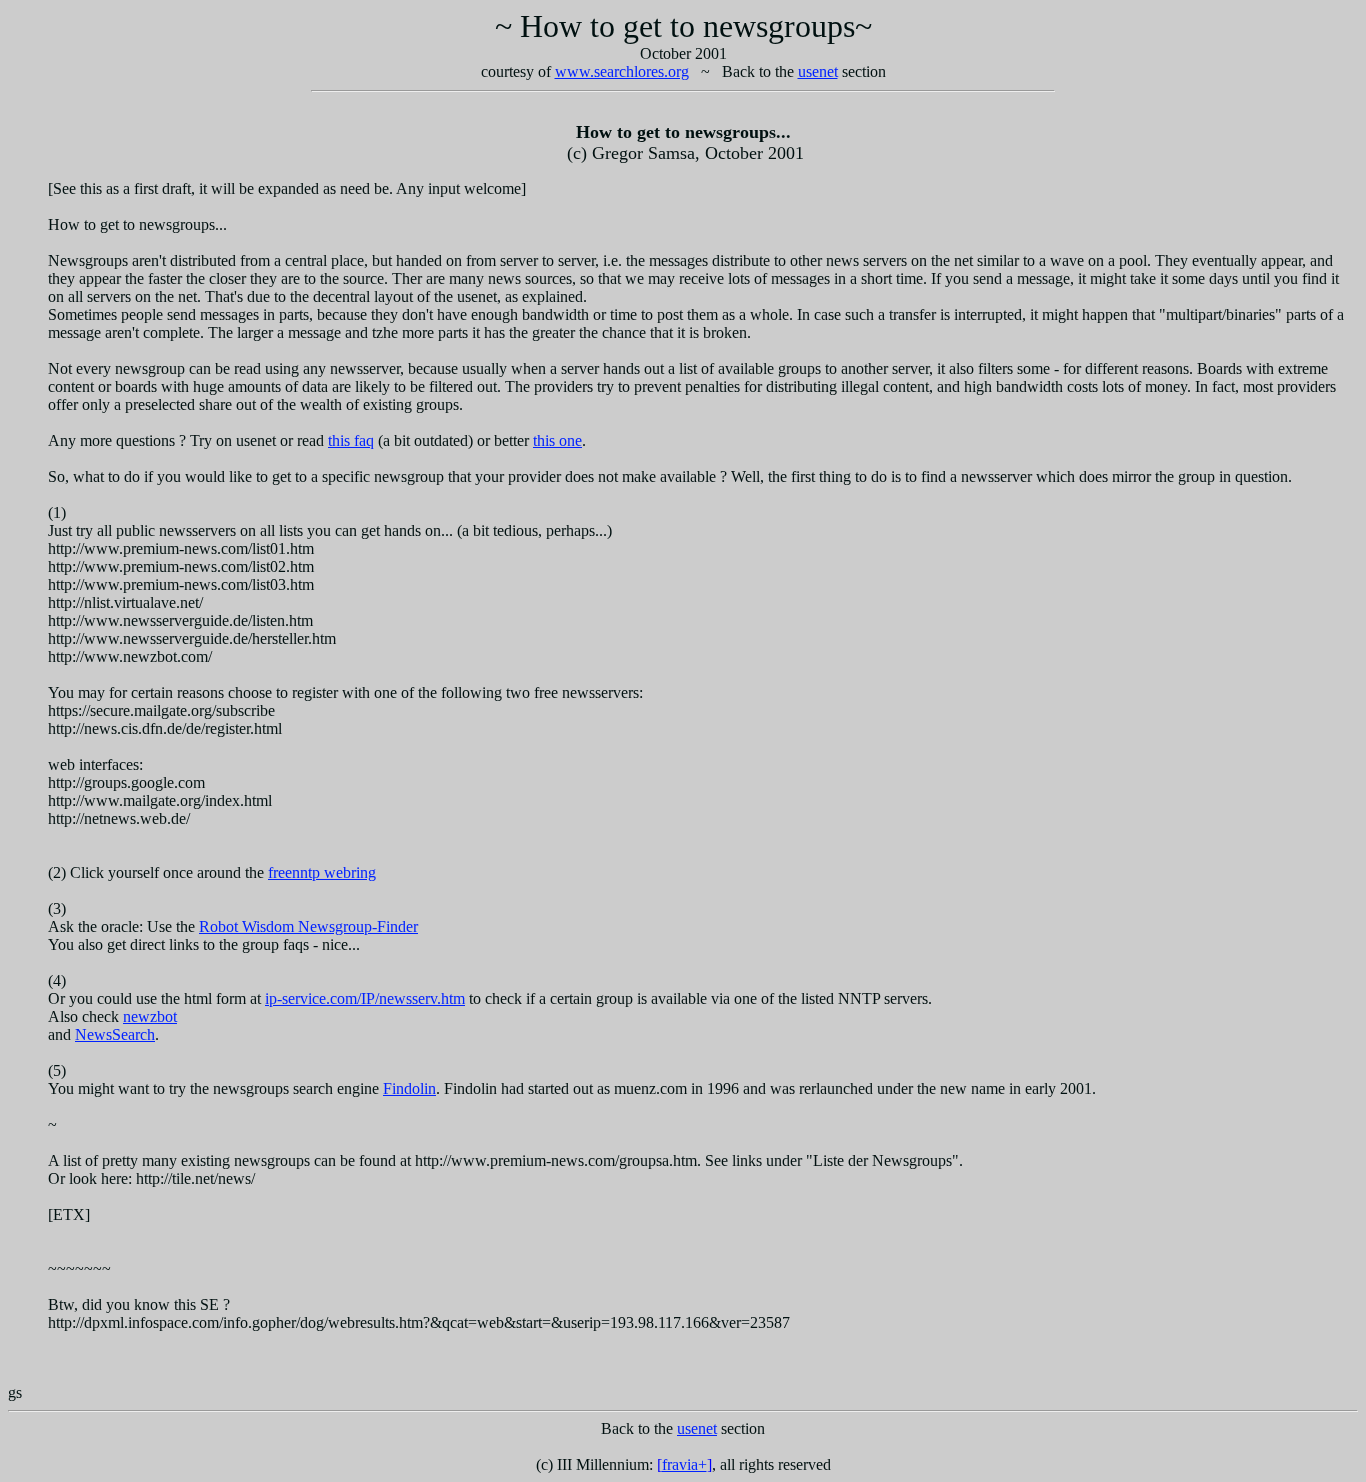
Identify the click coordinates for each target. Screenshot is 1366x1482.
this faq (351, 440)
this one (557, 440)
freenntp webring (322, 872)
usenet (818, 71)
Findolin (409, 1088)
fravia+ (684, 1464)
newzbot (150, 1016)
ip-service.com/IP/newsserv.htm (365, 998)
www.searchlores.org (622, 71)
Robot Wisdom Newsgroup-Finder (308, 926)
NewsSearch (115, 1034)
